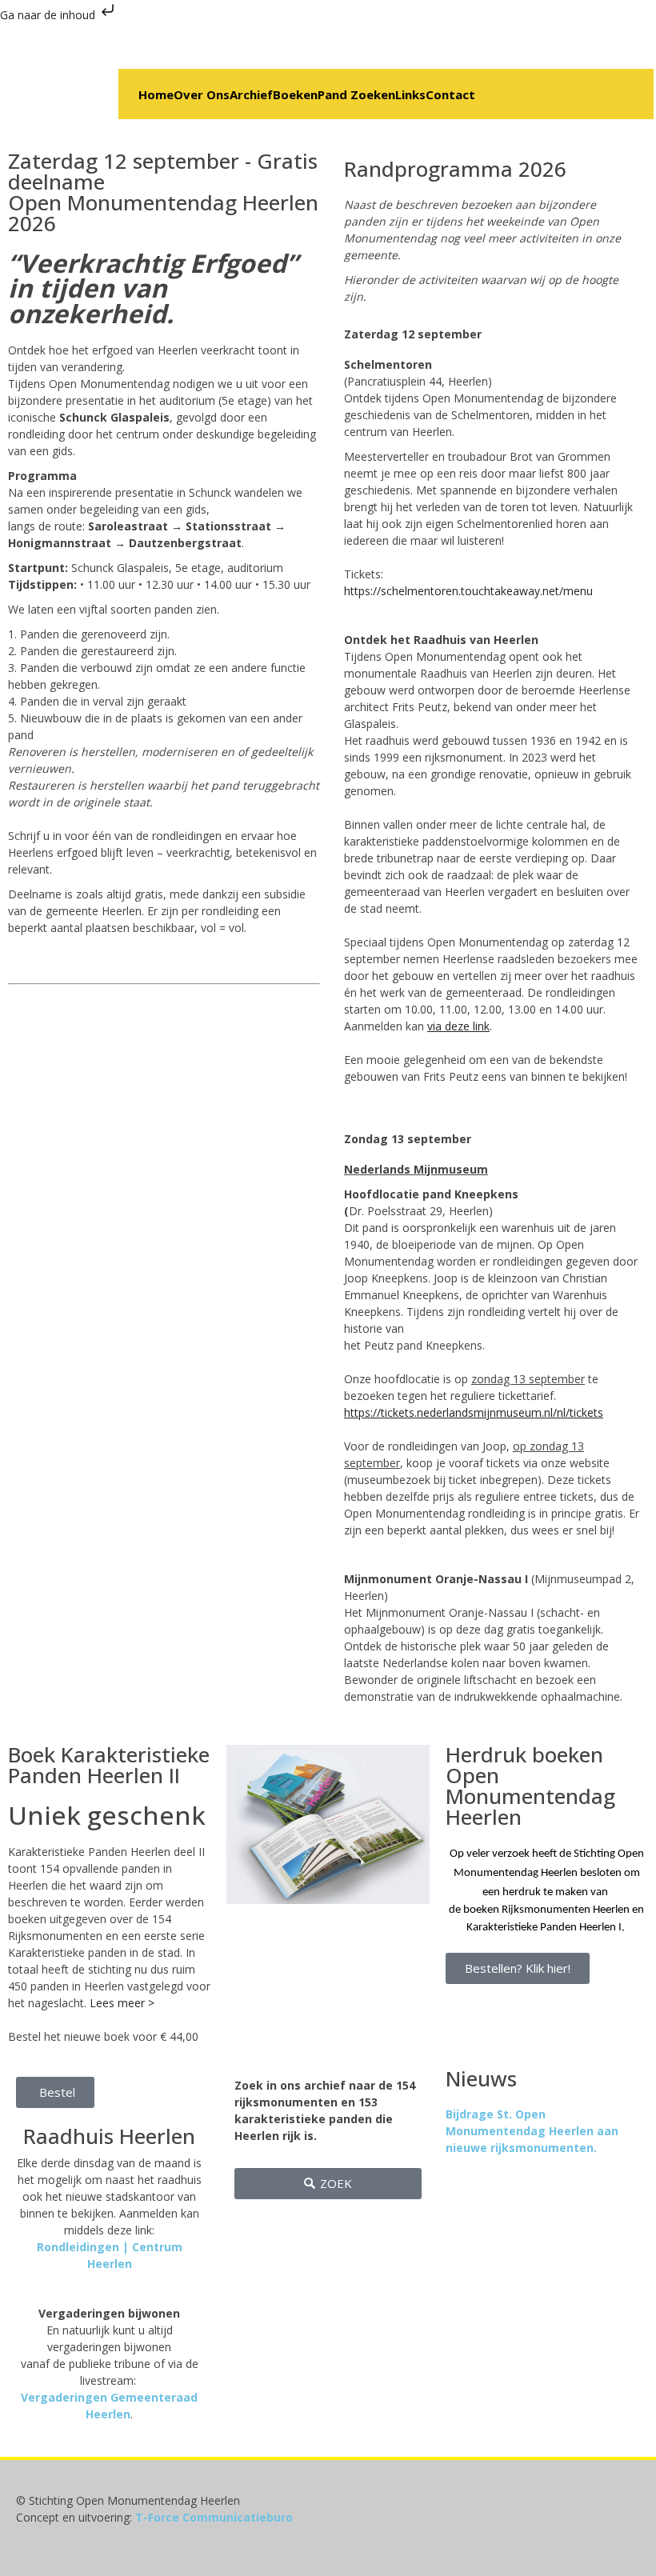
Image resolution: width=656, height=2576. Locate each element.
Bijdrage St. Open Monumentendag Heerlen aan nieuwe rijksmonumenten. (532, 2131)
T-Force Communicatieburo (214, 2517)
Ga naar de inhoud (49, 15)
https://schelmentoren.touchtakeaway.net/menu (468, 591)
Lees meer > (122, 2003)
